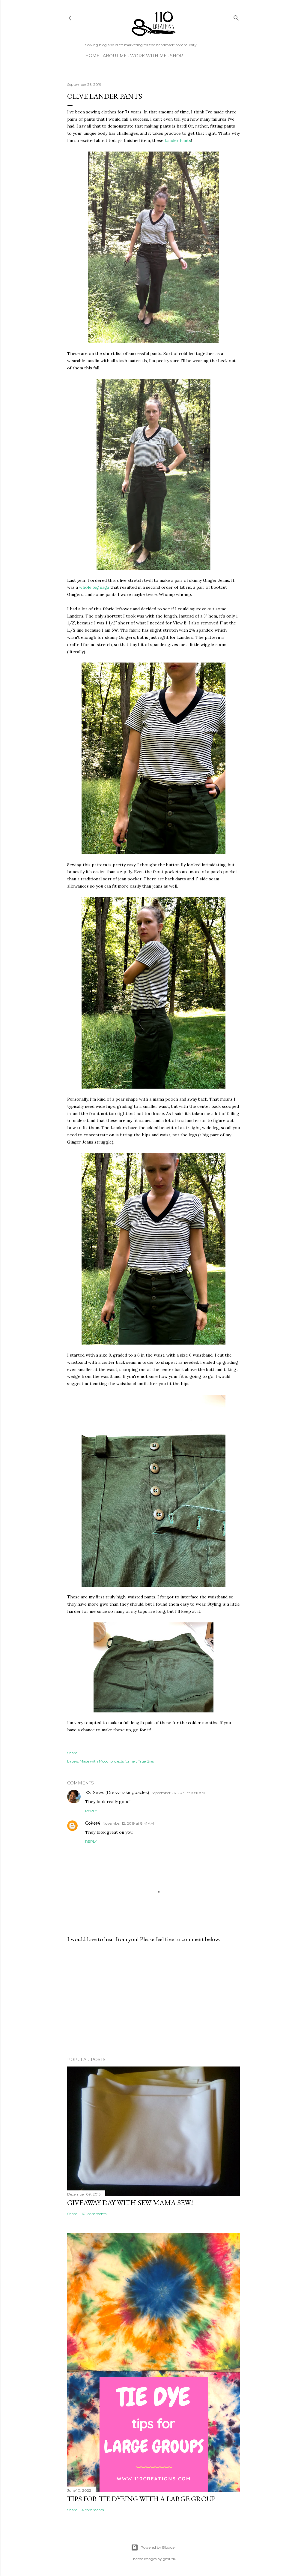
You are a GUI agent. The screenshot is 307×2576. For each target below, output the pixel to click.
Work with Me (148, 56)
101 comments (94, 2214)
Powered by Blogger (158, 2547)
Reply (91, 1811)
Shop (177, 56)
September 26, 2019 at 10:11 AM (178, 1793)
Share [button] (72, 1753)
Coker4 (93, 1823)
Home (92, 56)
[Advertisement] (153, 2000)
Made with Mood (94, 1761)
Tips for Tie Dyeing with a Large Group (141, 2499)
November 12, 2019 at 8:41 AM (128, 1823)
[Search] (236, 17)
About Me (115, 56)
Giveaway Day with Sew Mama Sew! (130, 2203)
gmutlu (170, 2559)
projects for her (123, 1761)
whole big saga (94, 587)
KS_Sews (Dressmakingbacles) (117, 1793)
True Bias (146, 1761)
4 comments (93, 2510)
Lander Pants (178, 140)
